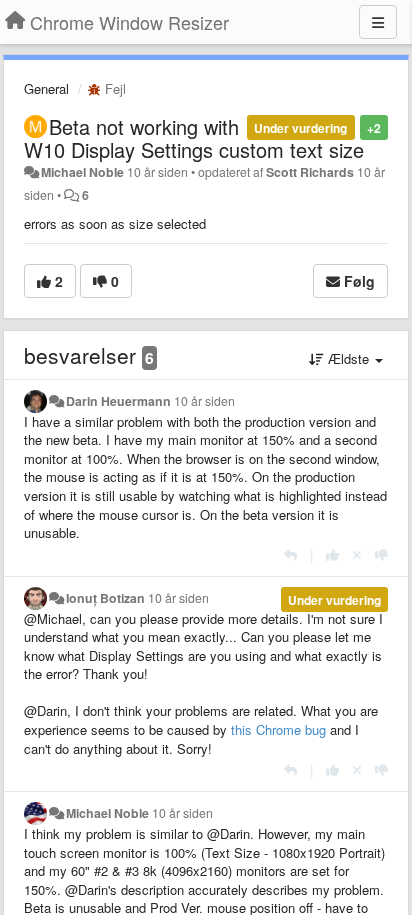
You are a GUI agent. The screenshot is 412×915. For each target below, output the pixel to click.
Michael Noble (82, 172)
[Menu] (378, 22)
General (46, 88)
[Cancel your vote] (357, 554)
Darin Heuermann (118, 401)
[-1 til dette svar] (381, 554)
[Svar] (290, 554)
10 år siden (204, 401)
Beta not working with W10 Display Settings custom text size (194, 138)
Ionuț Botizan (105, 598)
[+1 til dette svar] (332, 554)
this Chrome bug (278, 729)
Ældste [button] (348, 358)
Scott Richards (310, 172)
